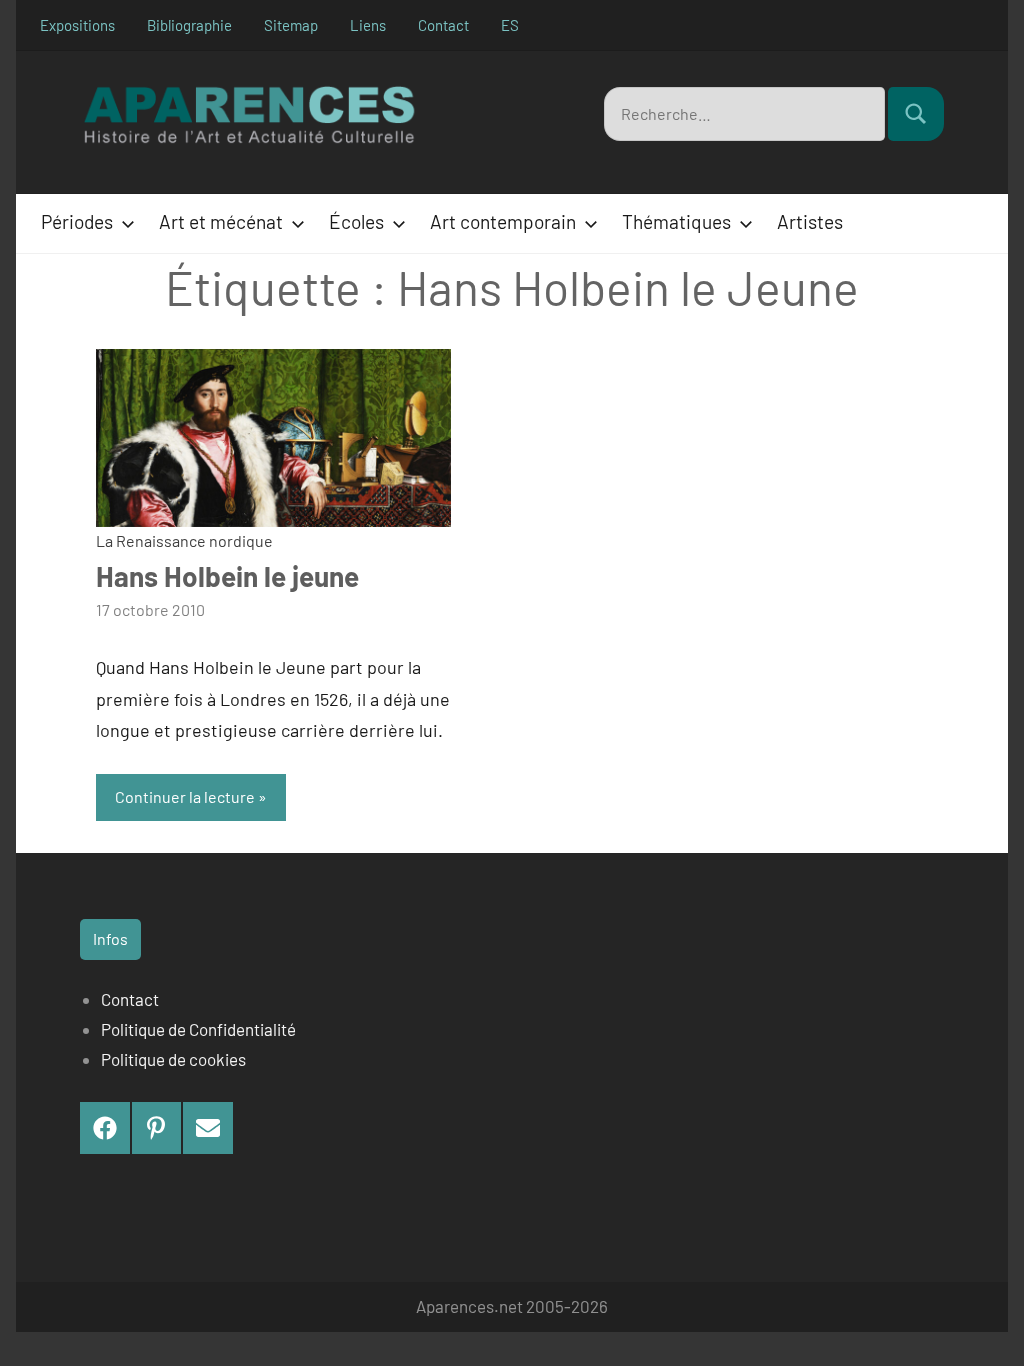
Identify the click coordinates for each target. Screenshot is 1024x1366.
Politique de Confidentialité (198, 1029)
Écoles (356, 221)
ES (510, 25)
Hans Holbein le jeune (227, 576)
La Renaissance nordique (184, 540)
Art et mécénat (221, 221)
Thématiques (676, 221)
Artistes (810, 221)
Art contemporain (503, 221)
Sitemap (291, 25)
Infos (110, 938)
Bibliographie (189, 25)
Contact (443, 25)
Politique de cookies (173, 1059)
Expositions (77, 25)
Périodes (77, 221)
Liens (368, 25)
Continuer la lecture (185, 796)
